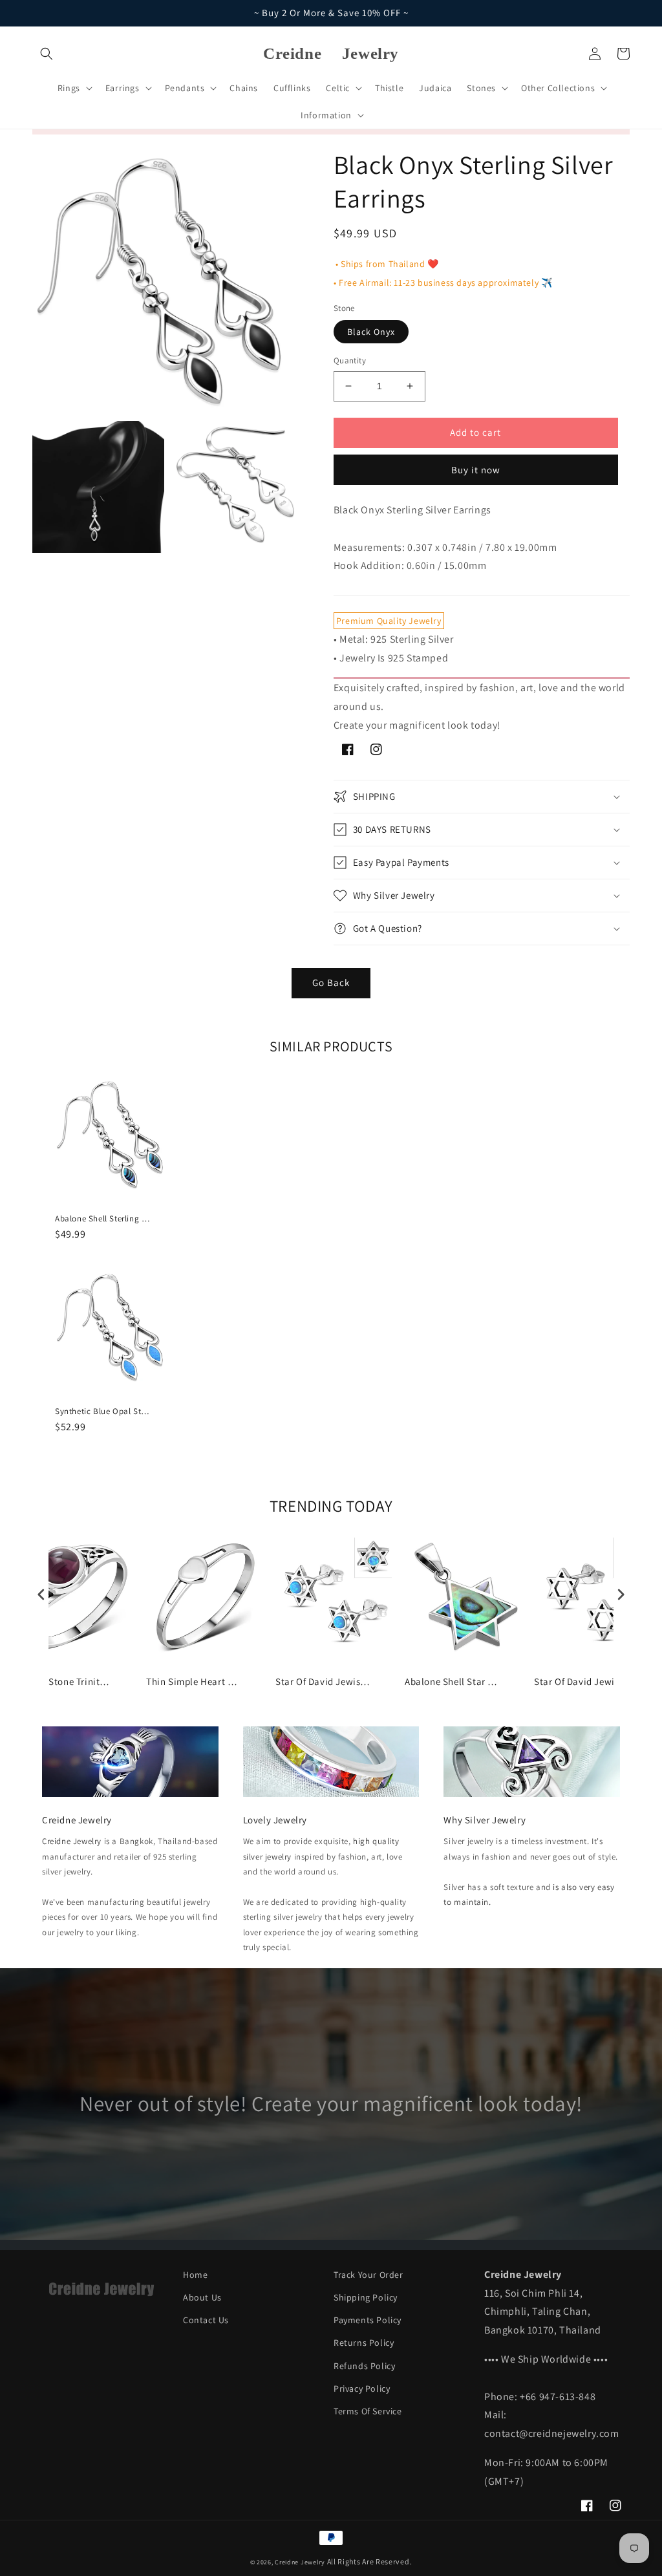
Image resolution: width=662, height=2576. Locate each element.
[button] (47, 54)
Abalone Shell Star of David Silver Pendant (453, 1681)
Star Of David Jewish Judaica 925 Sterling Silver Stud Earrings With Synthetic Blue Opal (324, 1681)
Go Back (331, 982)
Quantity (350, 360)
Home (195, 2275)
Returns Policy (364, 2343)
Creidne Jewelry (72, 1841)
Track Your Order (368, 2275)
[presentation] (41, 1594)
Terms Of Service (368, 2411)
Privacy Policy (362, 2388)
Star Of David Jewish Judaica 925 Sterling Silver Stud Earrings (582, 1681)
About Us (202, 2297)
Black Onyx (371, 332)
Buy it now (476, 470)
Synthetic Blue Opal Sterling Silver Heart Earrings (103, 1411)
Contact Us (206, 2320)
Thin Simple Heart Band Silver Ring (195, 1681)
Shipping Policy (366, 2297)
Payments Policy (368, 2320)
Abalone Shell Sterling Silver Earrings (103, 1219)
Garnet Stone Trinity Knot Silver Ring (65, 1681)
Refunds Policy (364, 2366)
